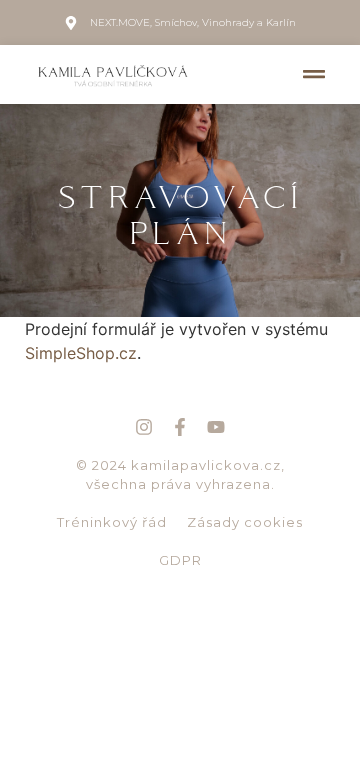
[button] (314, 74)
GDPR (180, 560)
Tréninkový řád (112, 522)
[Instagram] (144, 427)
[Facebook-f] (180, 427)
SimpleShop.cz (81, 353)
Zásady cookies (245, 522)
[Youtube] (216, 427)
